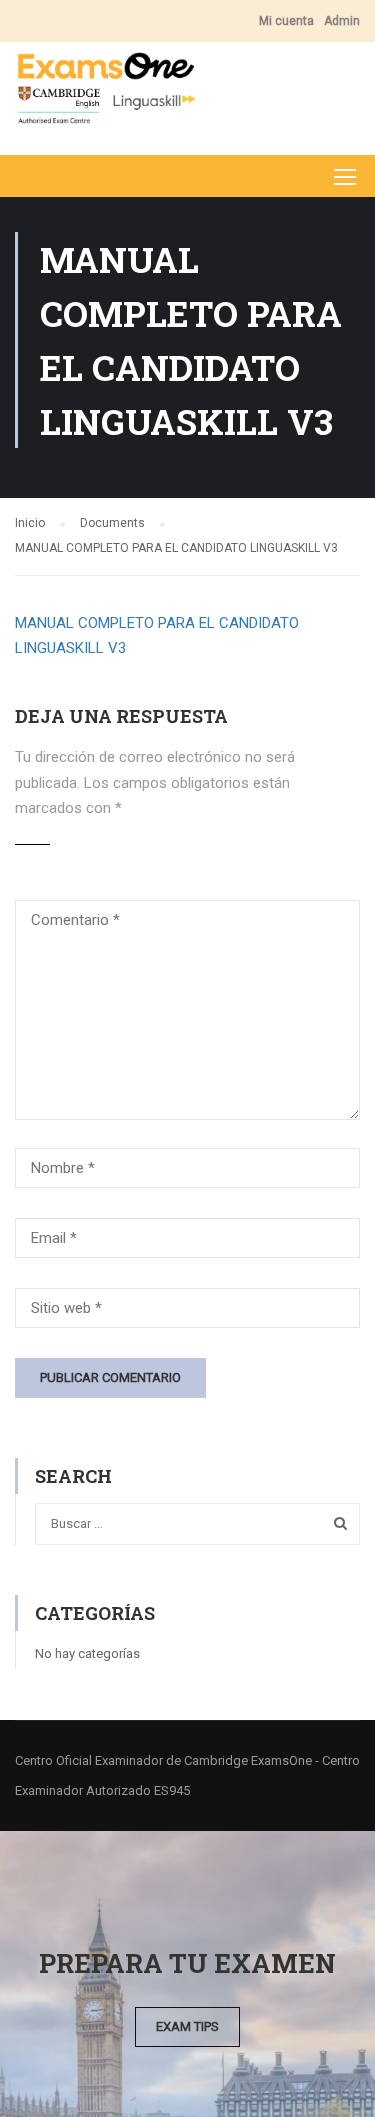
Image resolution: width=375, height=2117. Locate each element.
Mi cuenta (286, 21)
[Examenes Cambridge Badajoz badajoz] (106, 93)
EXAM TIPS (187, 2026)
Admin (342, 21)
